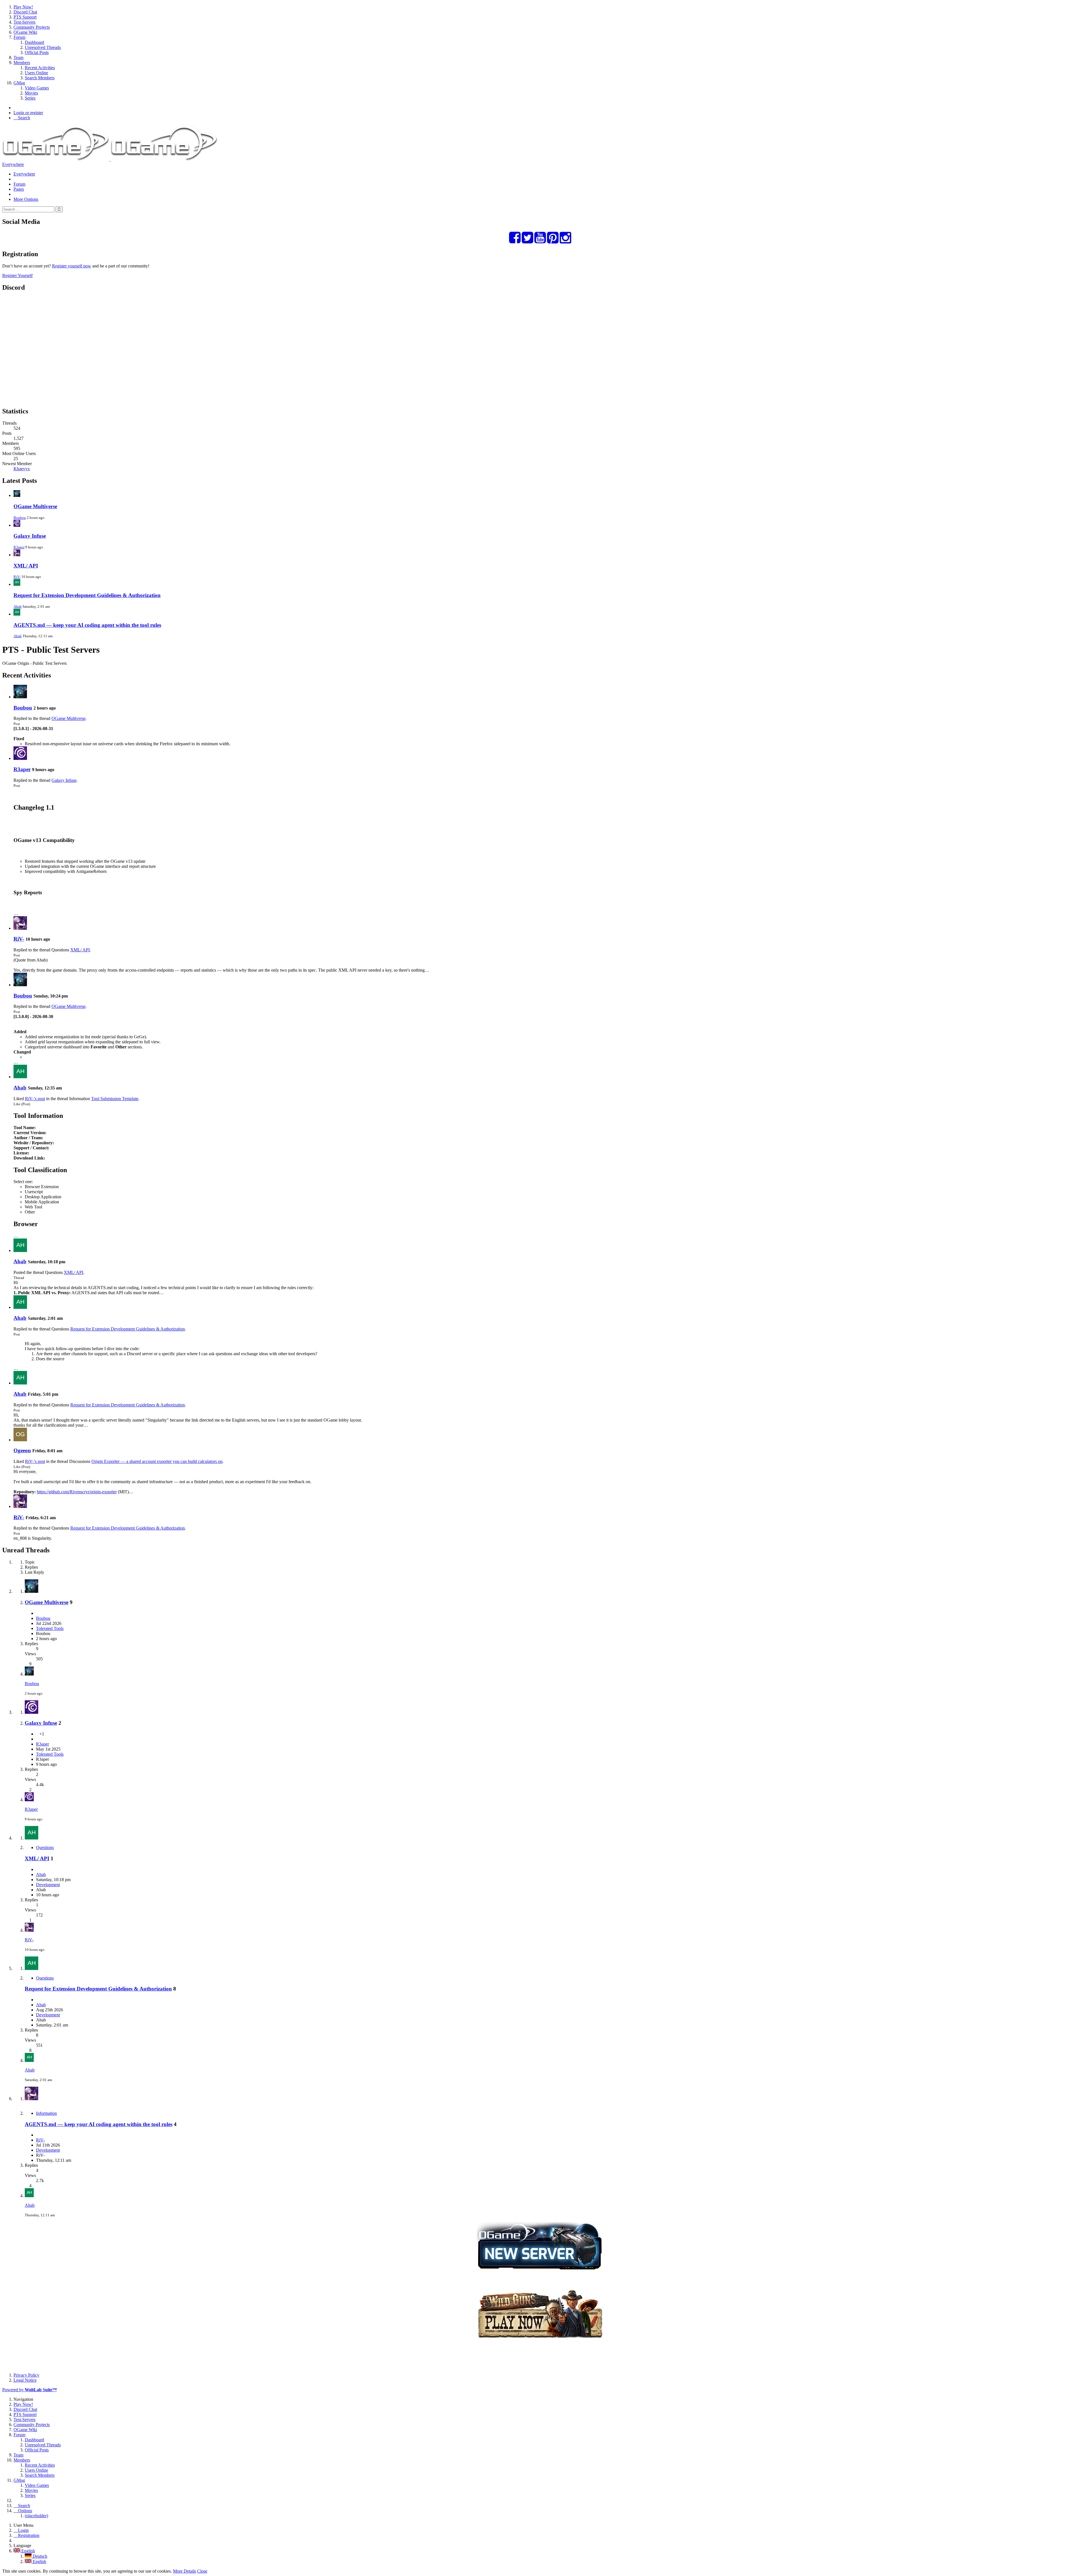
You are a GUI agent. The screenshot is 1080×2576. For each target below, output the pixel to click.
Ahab (18, 606)
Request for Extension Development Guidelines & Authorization (87, 595)
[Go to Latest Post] (29, 1674)
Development (48, 1885)
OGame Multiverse (35, 506)
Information (46, 2113)
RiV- (17, 577)
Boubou (20, 518)
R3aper (19, 547)
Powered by (30, 2390)
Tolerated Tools (50, 1628)
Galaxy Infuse (30, 536)
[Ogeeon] (20, 1440)
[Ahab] (20, 1077)
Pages (19, 189)
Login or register (28, 113)
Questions (45, 1847)
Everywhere (13, 164)
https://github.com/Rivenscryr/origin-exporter (77, 1492)
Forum (19, 184)
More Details (184, 2571)
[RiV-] (20, 928)
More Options (26, 199)
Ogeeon (22, 1450)
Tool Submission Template (115, 1099)
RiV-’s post (35, 1099)
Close (202, 2571)
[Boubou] (20, 697)
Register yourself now (72, 266)
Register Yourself (17, 275)
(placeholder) (36, 2516)
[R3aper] (20, 758)
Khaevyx (22, 469)
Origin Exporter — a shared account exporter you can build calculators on (157, 1461)
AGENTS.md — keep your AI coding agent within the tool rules (87, 625)
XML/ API (26, 566)
